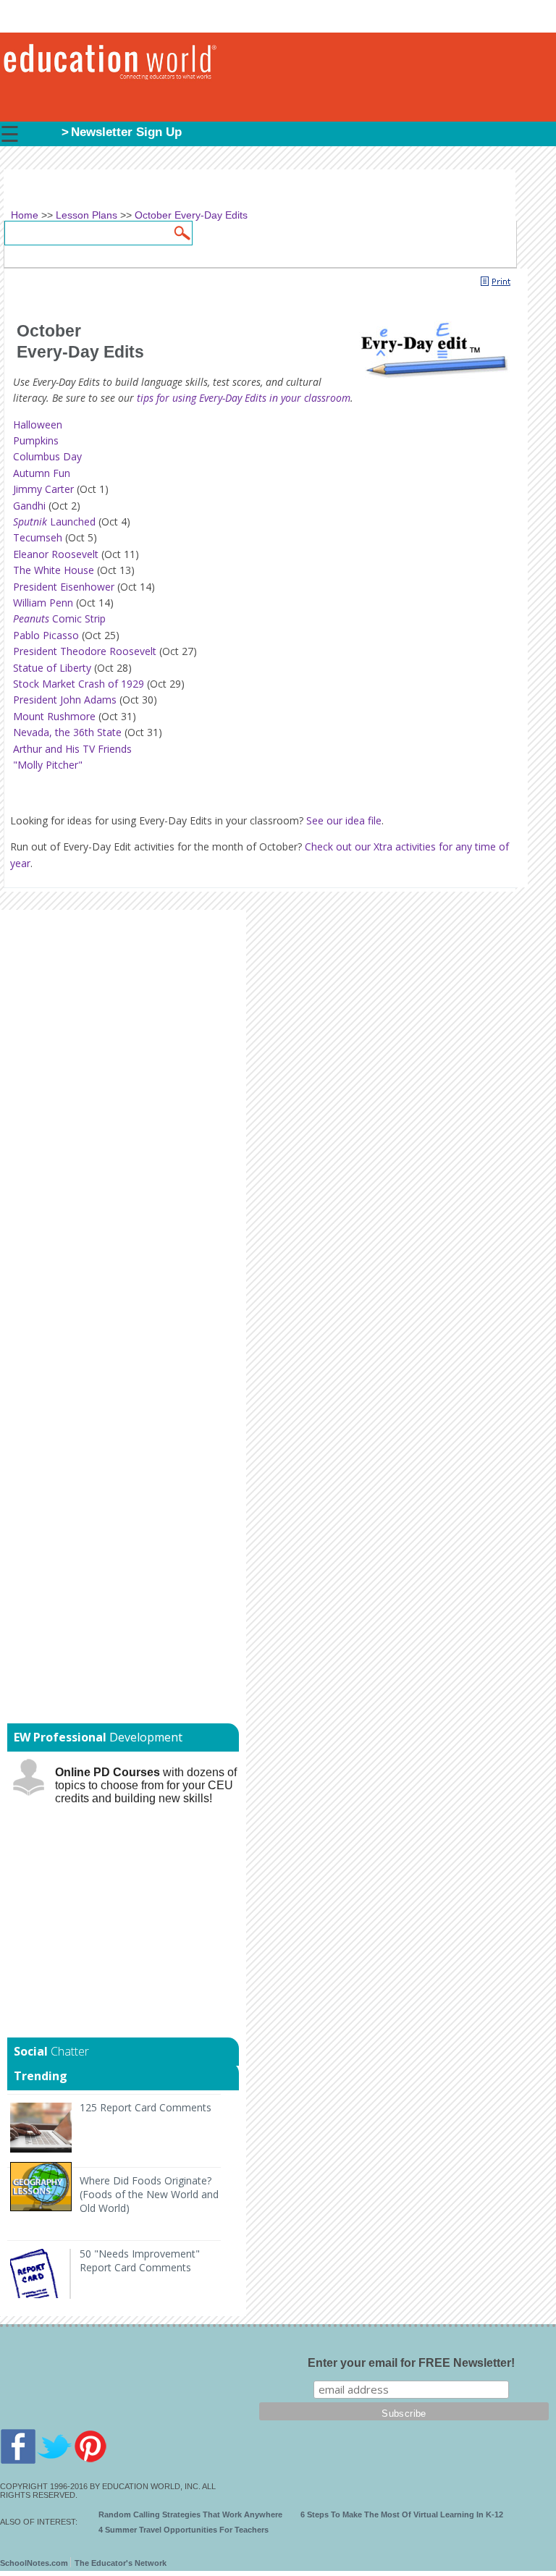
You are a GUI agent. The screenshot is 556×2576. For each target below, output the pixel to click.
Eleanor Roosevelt (56, 554)
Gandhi (29, 506)
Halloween (38, 425)
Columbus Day (47, 456)
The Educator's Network (121, 2563)
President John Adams (65, 700)
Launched (54, 521)
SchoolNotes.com (34, 2563)
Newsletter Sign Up (126, 132)
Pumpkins (36, 440)
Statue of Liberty (52, 668)
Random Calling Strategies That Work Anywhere (190, 2514)
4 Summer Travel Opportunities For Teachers (184, 2530)
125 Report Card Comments (146, 2107)
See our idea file (344, 820)
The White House (54, 570)
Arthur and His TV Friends (72, 749)
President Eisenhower (64, 587)
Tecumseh (38, 537)
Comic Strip (59, 618)
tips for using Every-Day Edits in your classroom (244, 398)
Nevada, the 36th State (67, 732)
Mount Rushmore (54, 716)
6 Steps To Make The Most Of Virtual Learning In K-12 (402, 2514)
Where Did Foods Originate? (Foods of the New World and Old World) (149, 2194)
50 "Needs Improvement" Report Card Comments (140, 2260)
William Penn (43, 603)
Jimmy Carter (43, 489)
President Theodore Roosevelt (85, 651)
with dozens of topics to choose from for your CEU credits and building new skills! (146, 1785)
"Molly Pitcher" (48, 765)
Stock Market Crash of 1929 (79, 684)
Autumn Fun (42, 473)
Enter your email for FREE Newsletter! (411, 2363)
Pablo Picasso (46, 635)
